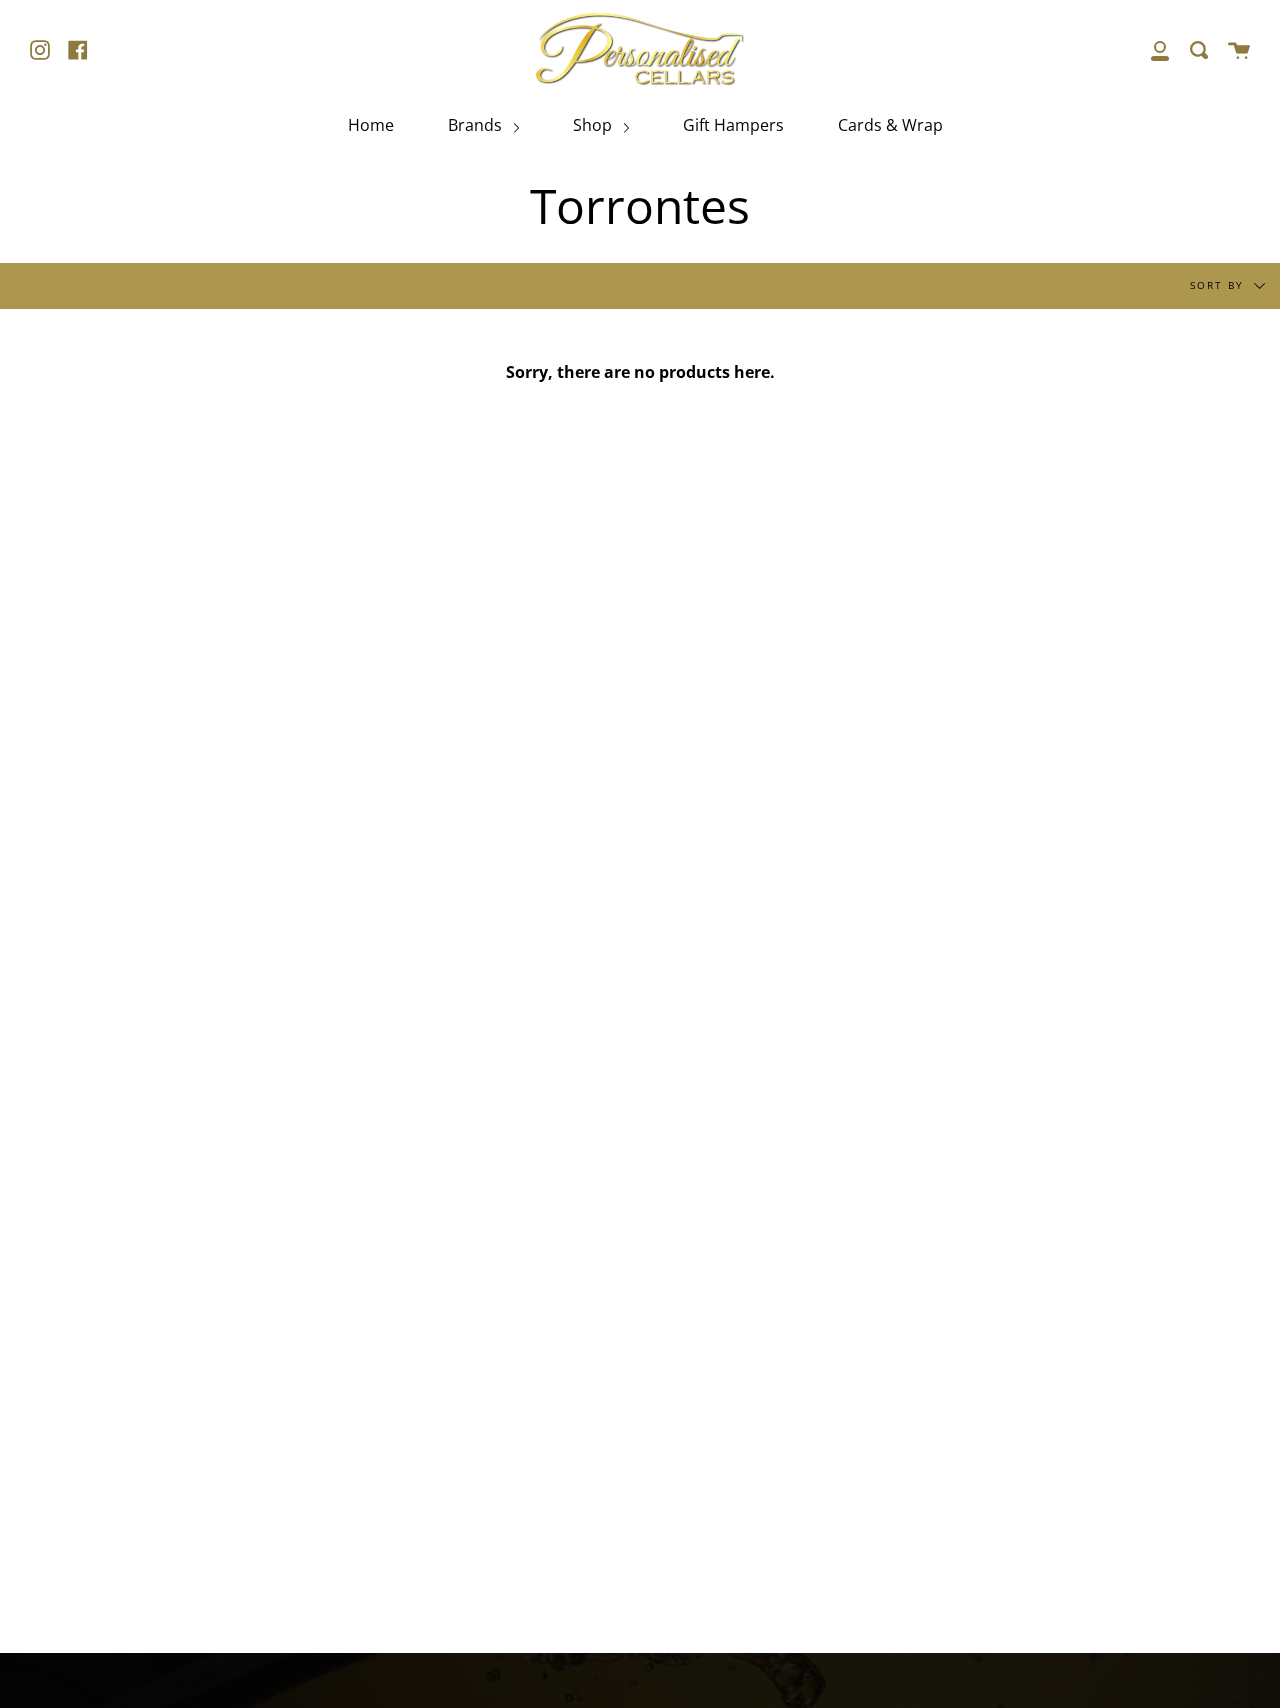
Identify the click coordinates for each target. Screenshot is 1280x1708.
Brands (477, 125)
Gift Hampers (733, 125)
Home (371, 125)
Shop (594, 125)
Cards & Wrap (890, 125)
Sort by (1219, 284)
